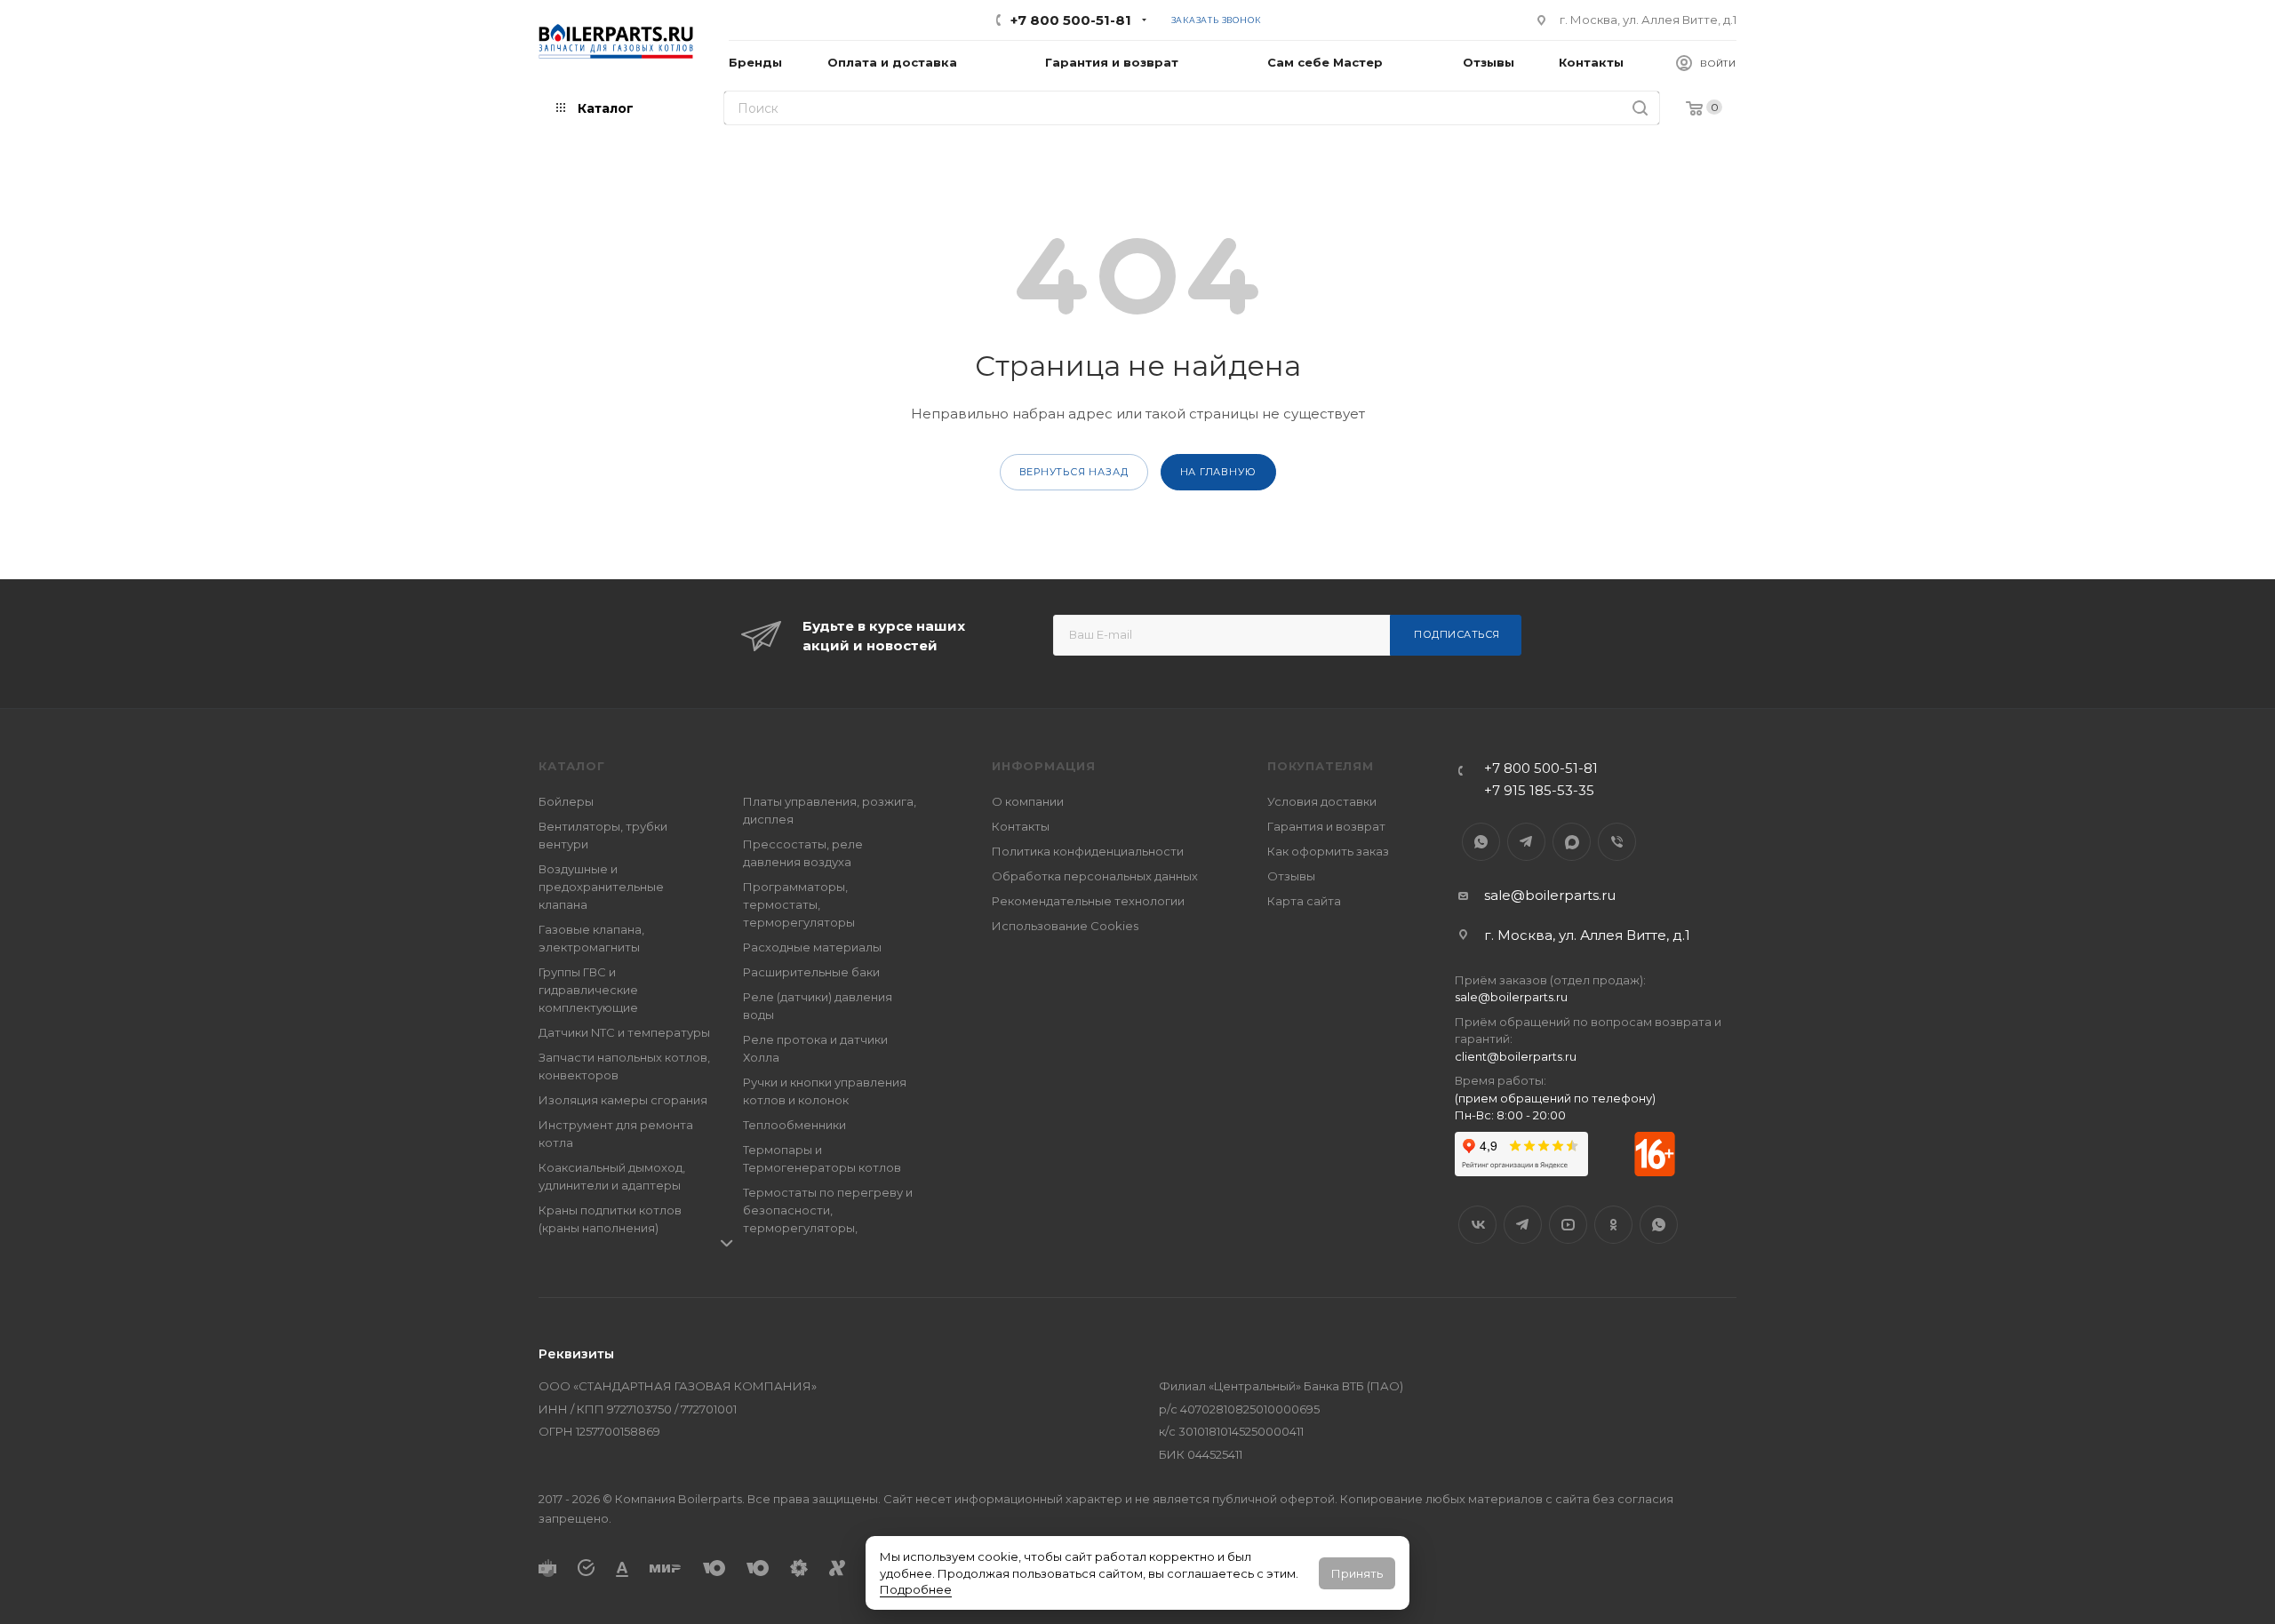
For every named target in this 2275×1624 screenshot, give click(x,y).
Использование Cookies (1065, 926)
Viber (1617, 842)
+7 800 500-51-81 (1071, 20)
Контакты (1021, 826)
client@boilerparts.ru (1516, 1056)
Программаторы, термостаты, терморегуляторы (799, 904)
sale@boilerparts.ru (1550, 895)
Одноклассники (1613, 1225)
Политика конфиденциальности (1088, 851)
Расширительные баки (811, 972)
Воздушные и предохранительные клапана (601, 887)
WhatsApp (1481, 842)
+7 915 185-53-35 (1539, 790)
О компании (1028, 801)
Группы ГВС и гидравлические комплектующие (588, 990)
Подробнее (916, 1589)
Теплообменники (794, 1125)
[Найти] (1640, 108)
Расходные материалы (812, 947)
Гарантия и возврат (1326, 826)
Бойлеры (566, 801)
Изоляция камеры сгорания (623, 1100)
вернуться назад (1074, 472)
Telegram (1526, 842)
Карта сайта (1304, 901)
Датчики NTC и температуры (624, 1032)
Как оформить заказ (1328, 851)
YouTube (1568, 1225)
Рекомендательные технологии (1088, 901)
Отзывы (1291, 876)
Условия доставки (1322, 801)
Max (1572, 842)
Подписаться (1457, 634)
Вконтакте (1477, 1225)
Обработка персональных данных (1095, 876)
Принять (1357, 1573)
